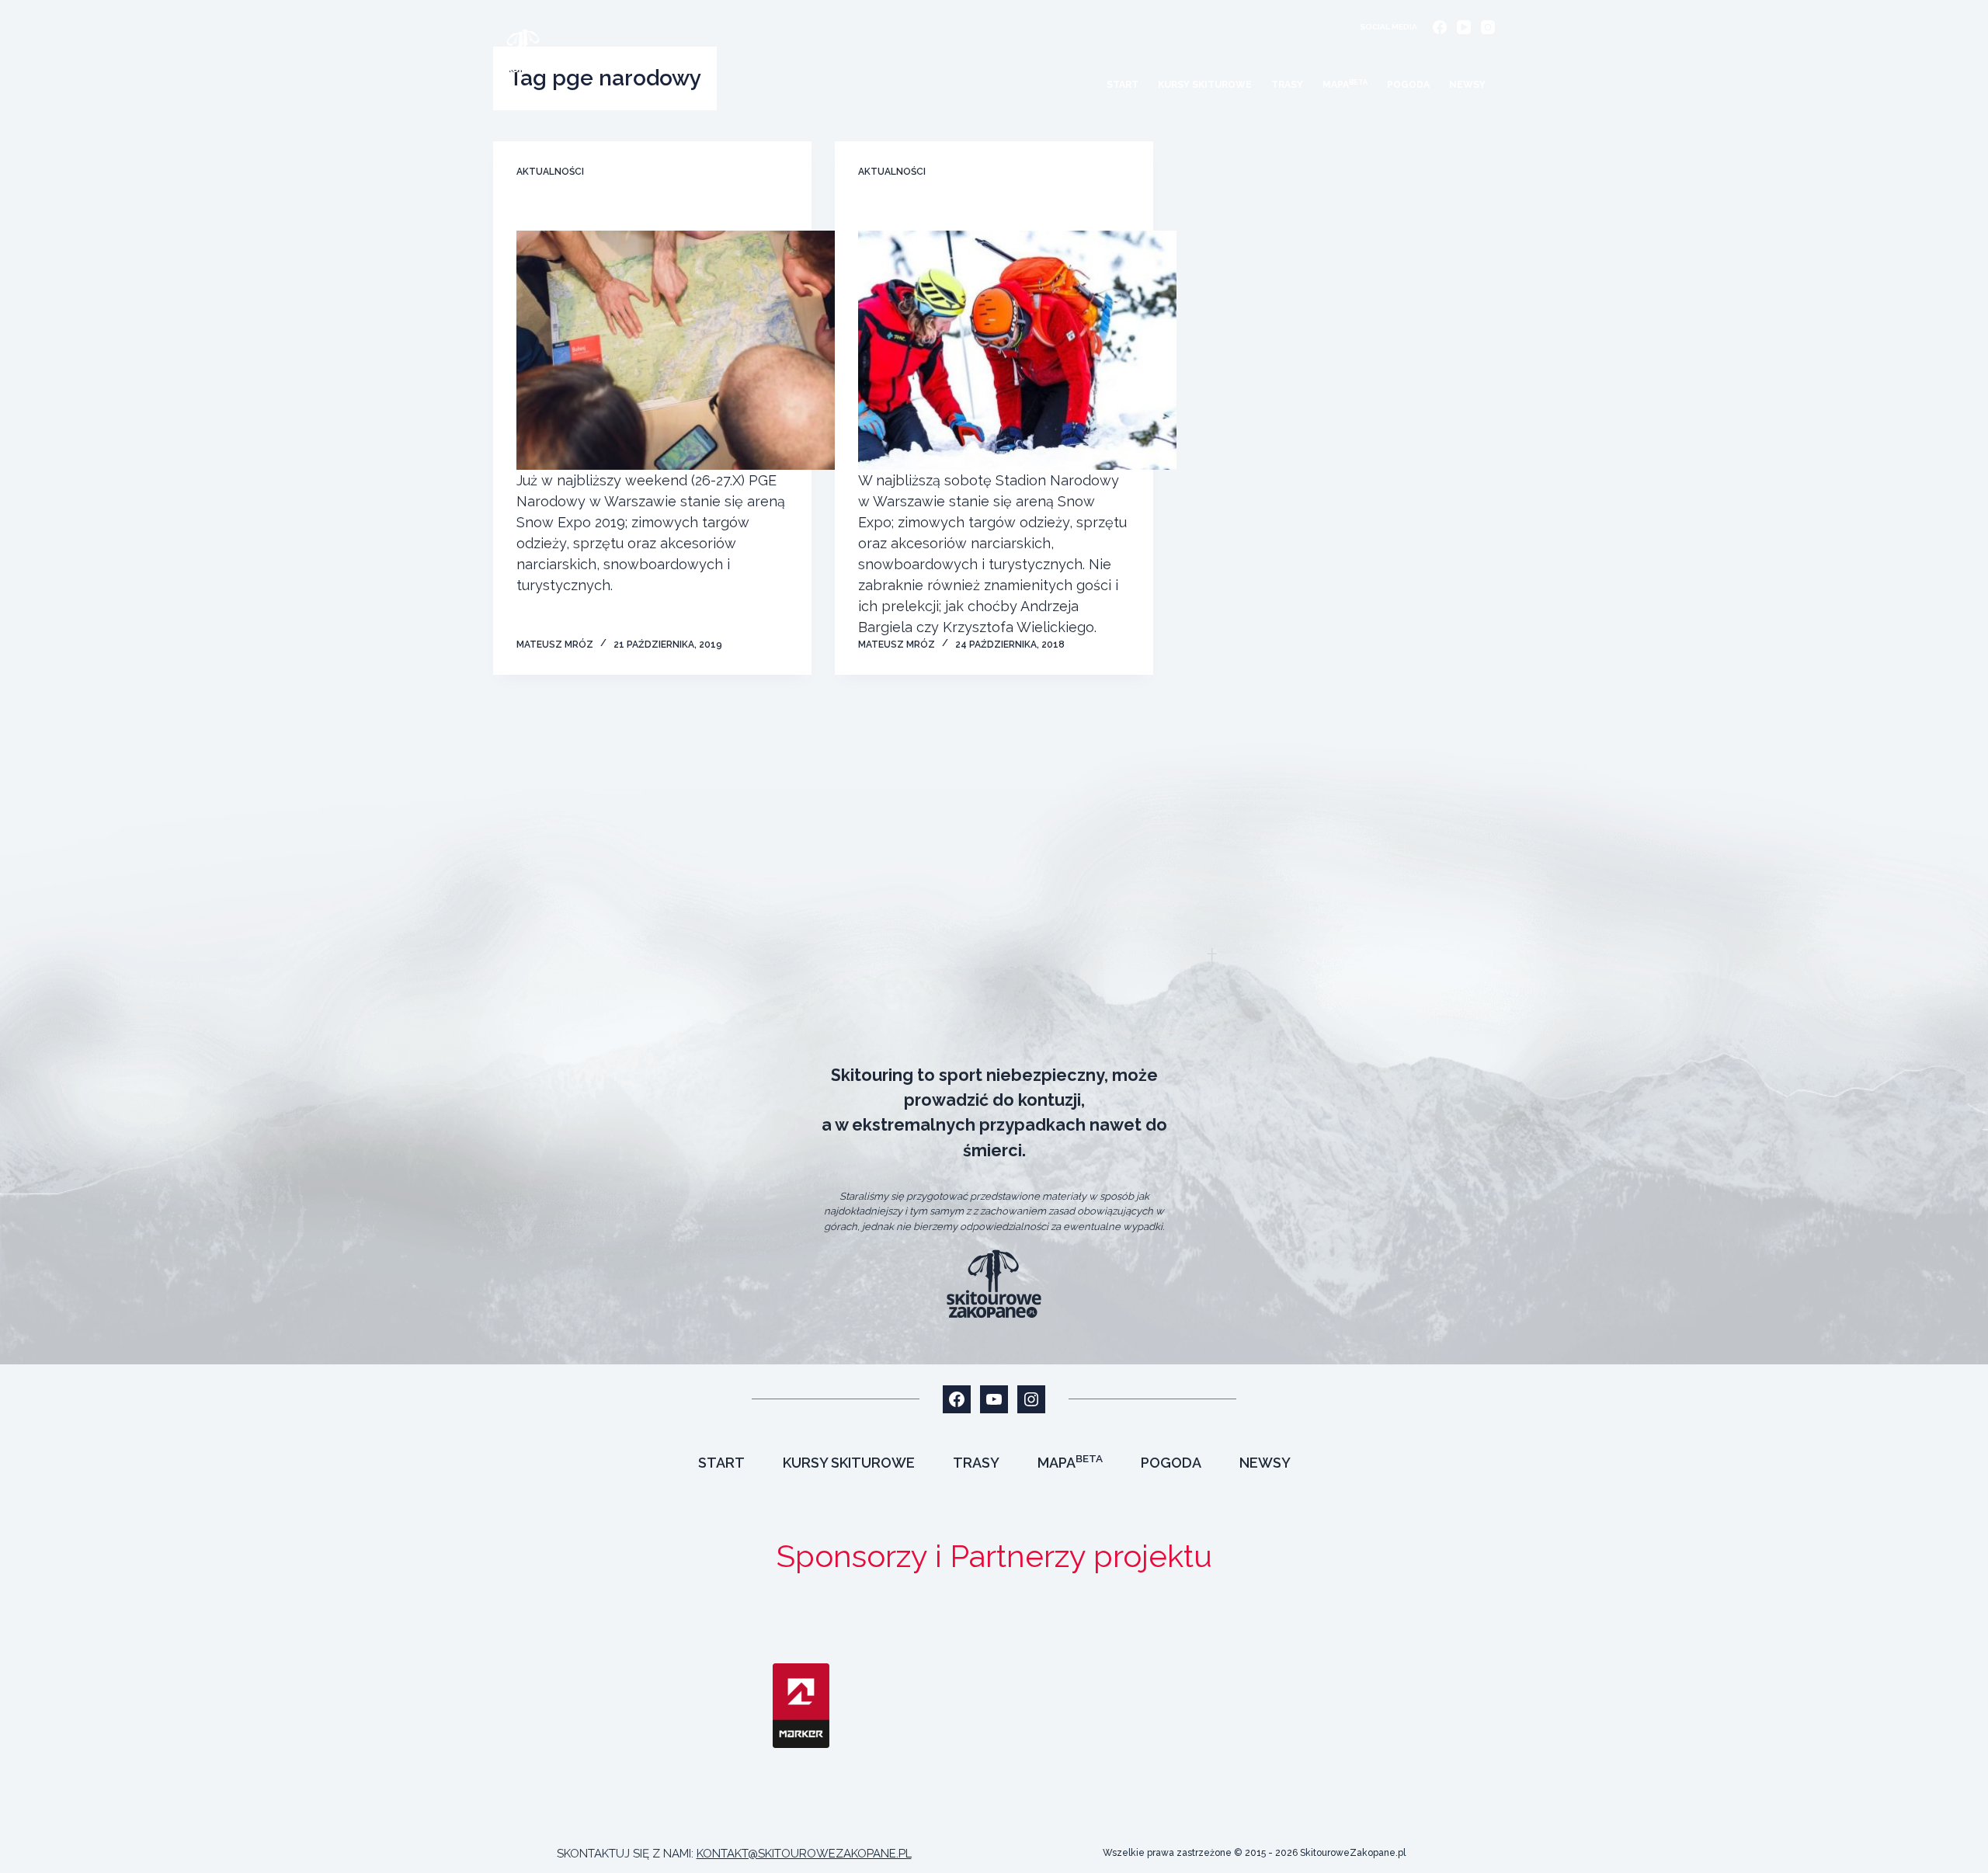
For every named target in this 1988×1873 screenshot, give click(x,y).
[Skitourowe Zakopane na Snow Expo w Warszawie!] (676, 350)
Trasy (1287, 85)
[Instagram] (1488, 27)
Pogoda (1408, 85)
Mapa (1345, 85)
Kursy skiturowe (1205, 85)
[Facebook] (1440, 27)
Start (1123, 85)
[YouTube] (1464, 27)
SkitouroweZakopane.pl (1353, 1853)
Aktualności (550, 172)
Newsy (1467, 85)
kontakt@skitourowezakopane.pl (804, 1854)
